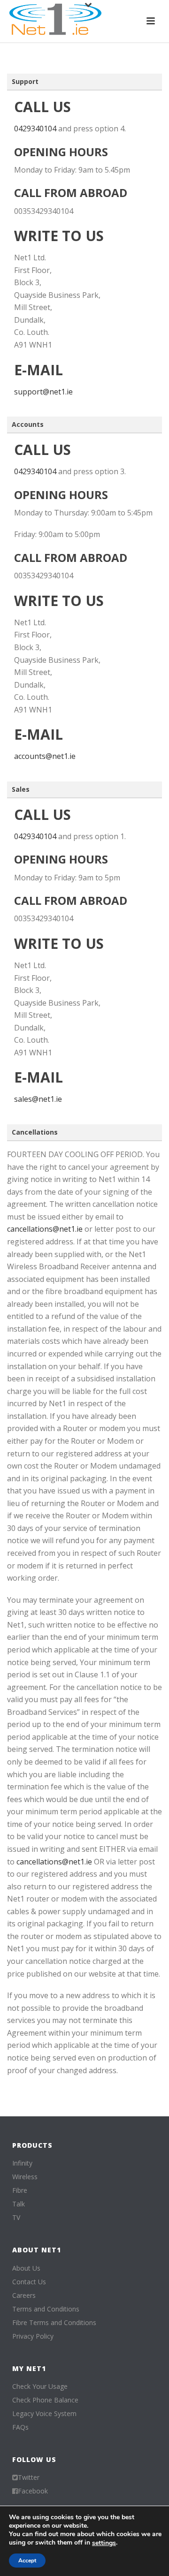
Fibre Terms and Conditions (54, 2323)
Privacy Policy (33, 2336)
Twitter (29, 2478)
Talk (19, 2204)
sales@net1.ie (38, 1099)
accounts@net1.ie (45, 756)
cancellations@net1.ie (45, 1229)
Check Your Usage (40, 2387)
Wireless (25, 2177)
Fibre (20, 2190)
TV (16, 2218)
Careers (24, 2296)
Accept (27, 2561)
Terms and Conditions (46, 2309)
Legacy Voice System (44, 2414)
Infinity (22, 2163)
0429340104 (35, 129)
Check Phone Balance (45, 2400)
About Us (26, 2268)
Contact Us (29, 2282)
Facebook (33, 2491)
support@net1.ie (43, 392)
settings (104, 2543)
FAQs (20, 2427)
